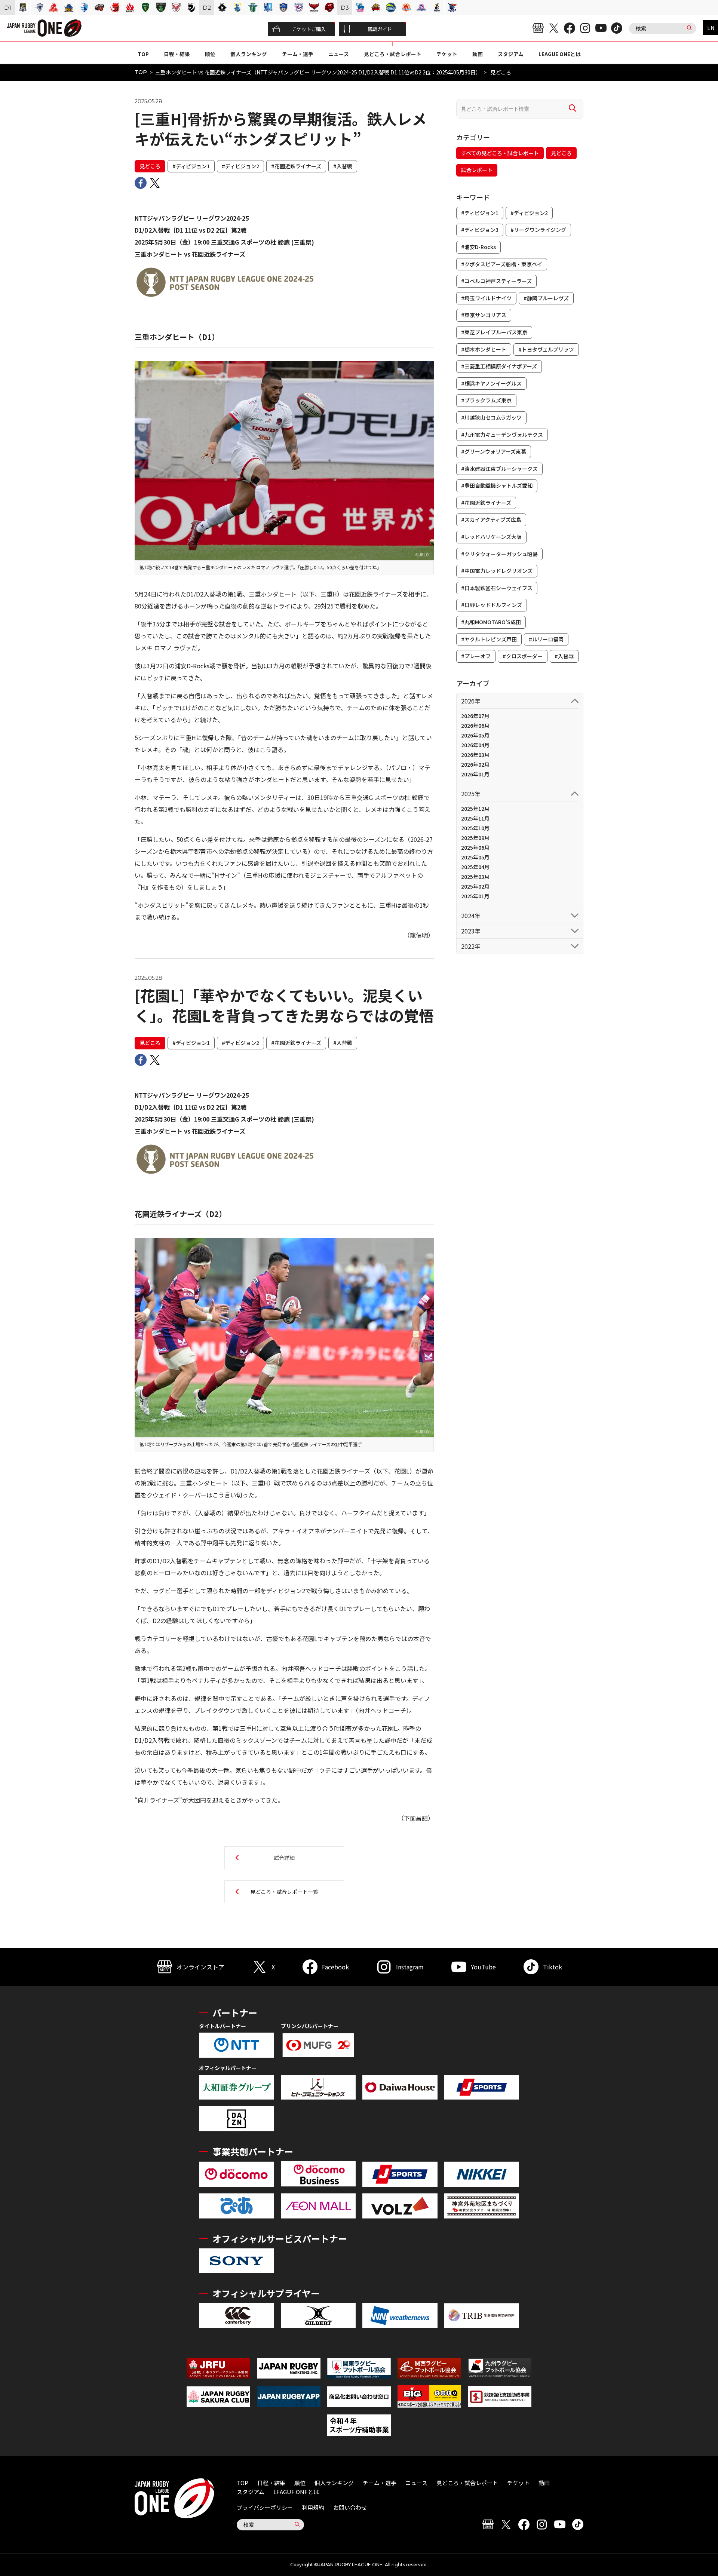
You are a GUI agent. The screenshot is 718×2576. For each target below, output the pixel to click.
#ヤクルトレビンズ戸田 (489, 639)
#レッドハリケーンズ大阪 (491, 537)
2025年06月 (475, 847)
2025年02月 (475, 886)
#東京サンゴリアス (484, 315)
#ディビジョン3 (480, 230)
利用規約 (313, 2507)
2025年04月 (475, 867)
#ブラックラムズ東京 (486, 400)
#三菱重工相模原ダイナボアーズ (499, 366)
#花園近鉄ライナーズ (296, 166)
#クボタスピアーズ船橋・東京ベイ (502, 264)
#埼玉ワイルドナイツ (486, 298)
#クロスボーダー (523, 656)
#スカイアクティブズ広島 (491, 519)
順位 (210, 54)
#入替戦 (343, 166)
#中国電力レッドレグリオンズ (497, 571)
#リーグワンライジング (538, 230)
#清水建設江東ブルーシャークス (499, 469)
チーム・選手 (298, 54)
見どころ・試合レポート (393, 54)
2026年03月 (475, 755)
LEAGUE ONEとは (560, 54)
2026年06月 (475, 726)
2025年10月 (475, 828)
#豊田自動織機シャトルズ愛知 (497, 485)
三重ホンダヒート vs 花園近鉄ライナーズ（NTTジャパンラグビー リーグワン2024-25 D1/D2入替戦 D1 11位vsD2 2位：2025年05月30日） (318, 72)
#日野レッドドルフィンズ (492, 605)
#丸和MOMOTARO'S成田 (491, 622)
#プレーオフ (476, 656)
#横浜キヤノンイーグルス (491, 383)
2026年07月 (475, 716)
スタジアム (511, 54)
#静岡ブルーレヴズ (546, 298)
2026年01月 (475, 774)
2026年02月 (475, 764)
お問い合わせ (350, 2507)
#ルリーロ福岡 (546, 639)
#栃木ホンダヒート (484, 349)
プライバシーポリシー (265, 2507)
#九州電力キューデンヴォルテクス (502, 435)
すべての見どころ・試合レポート (500, 153)
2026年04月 (475, 745)
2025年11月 (475, 818)
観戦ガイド (380, 29)
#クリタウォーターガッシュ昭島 (499, 554)
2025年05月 (475, 857)
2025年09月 (475, 838)
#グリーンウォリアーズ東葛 (494, 451)
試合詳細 (284, 1858)
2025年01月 (475, 896)
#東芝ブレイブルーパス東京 (494, 332)
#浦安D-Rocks (478, 247)
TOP (143, 54)
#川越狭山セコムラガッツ (491, 417)
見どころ (150, 166)
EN (711, 28)
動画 (478, 54)
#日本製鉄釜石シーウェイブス (497, 588)
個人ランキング (249, 54)
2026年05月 (475, 735)
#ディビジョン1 (191, 166)
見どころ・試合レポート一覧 (284, 1892)
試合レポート (477, 170)
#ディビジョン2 (240, 166)
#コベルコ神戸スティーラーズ (496, 281)
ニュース (339, 54)
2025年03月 (475, 877)
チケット (447, 54)
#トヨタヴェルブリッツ (546, 349)
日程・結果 (177, 54)
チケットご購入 (309, 29)
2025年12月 (475, 809)
